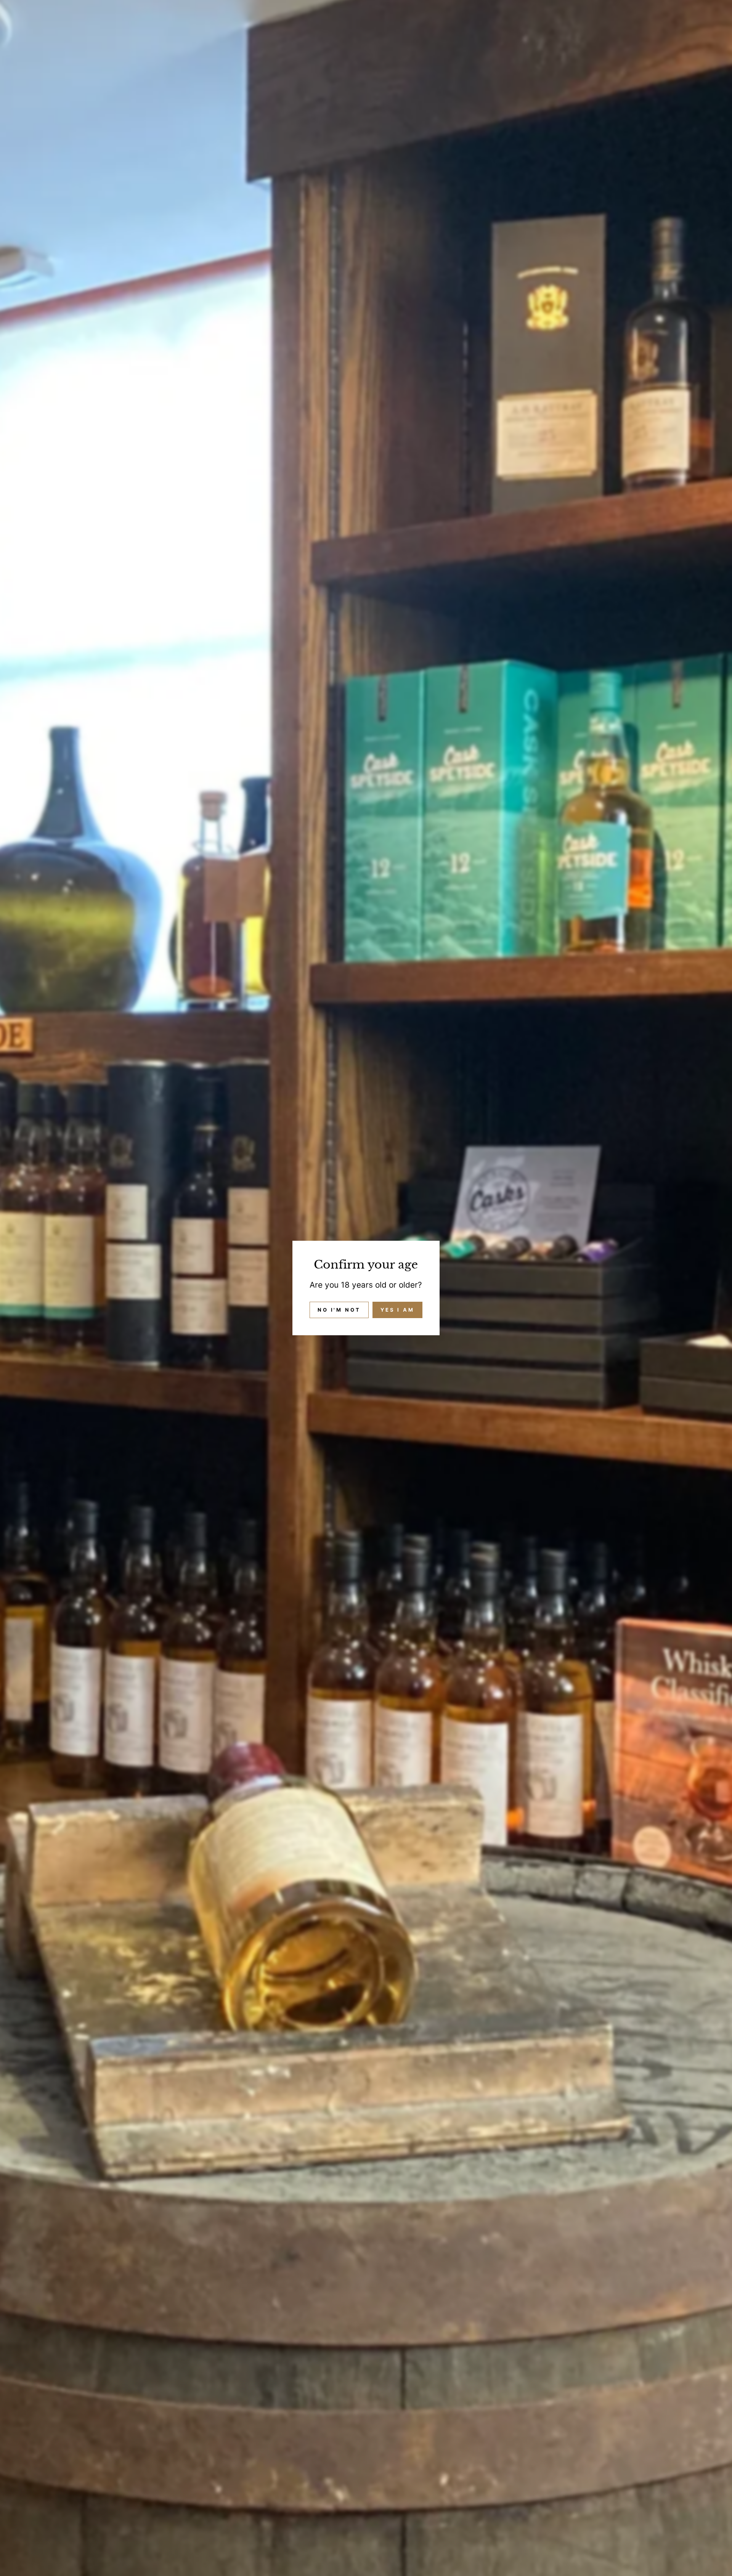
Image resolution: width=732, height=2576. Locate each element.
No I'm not (339, 1310)
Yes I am (397, 1310)
